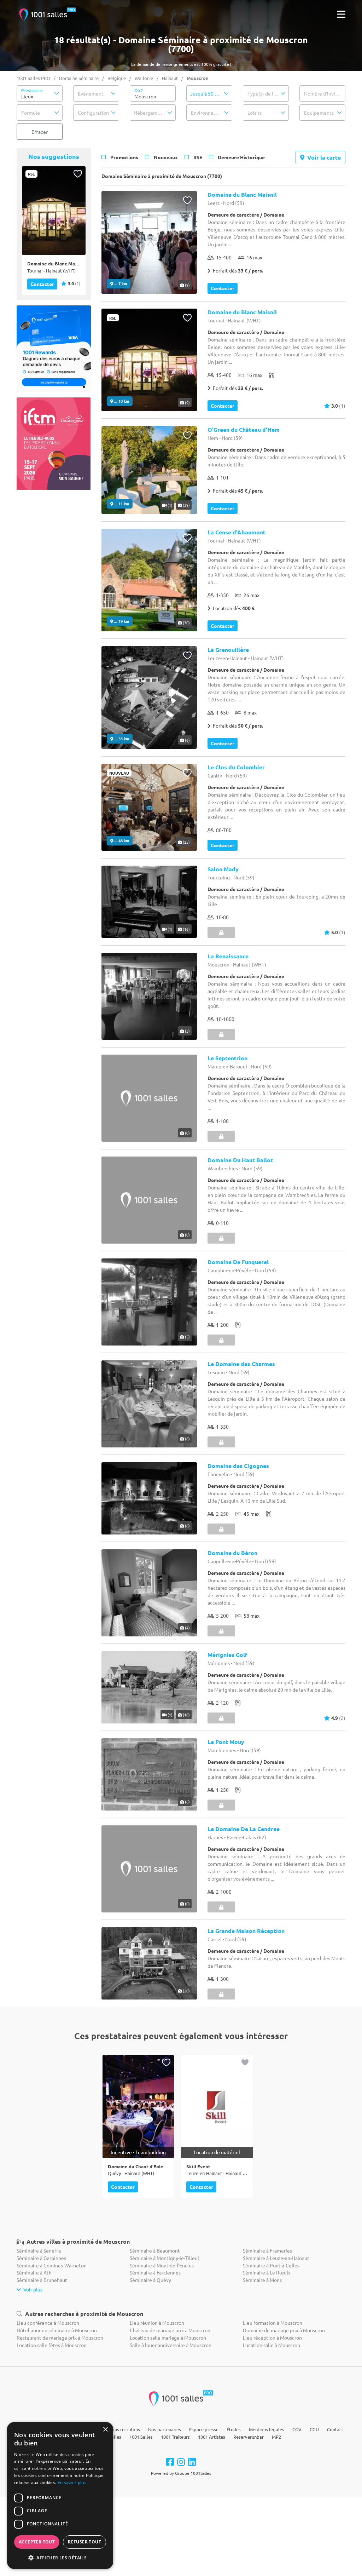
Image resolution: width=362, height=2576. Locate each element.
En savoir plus (72, 2482)
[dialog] (60, 2495)
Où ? (139, 90)
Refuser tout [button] (84, 2542)
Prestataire (32, 90)
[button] (40, 93)
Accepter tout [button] (37, 2542)
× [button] (105, 2430)
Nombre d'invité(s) (325, 93)
